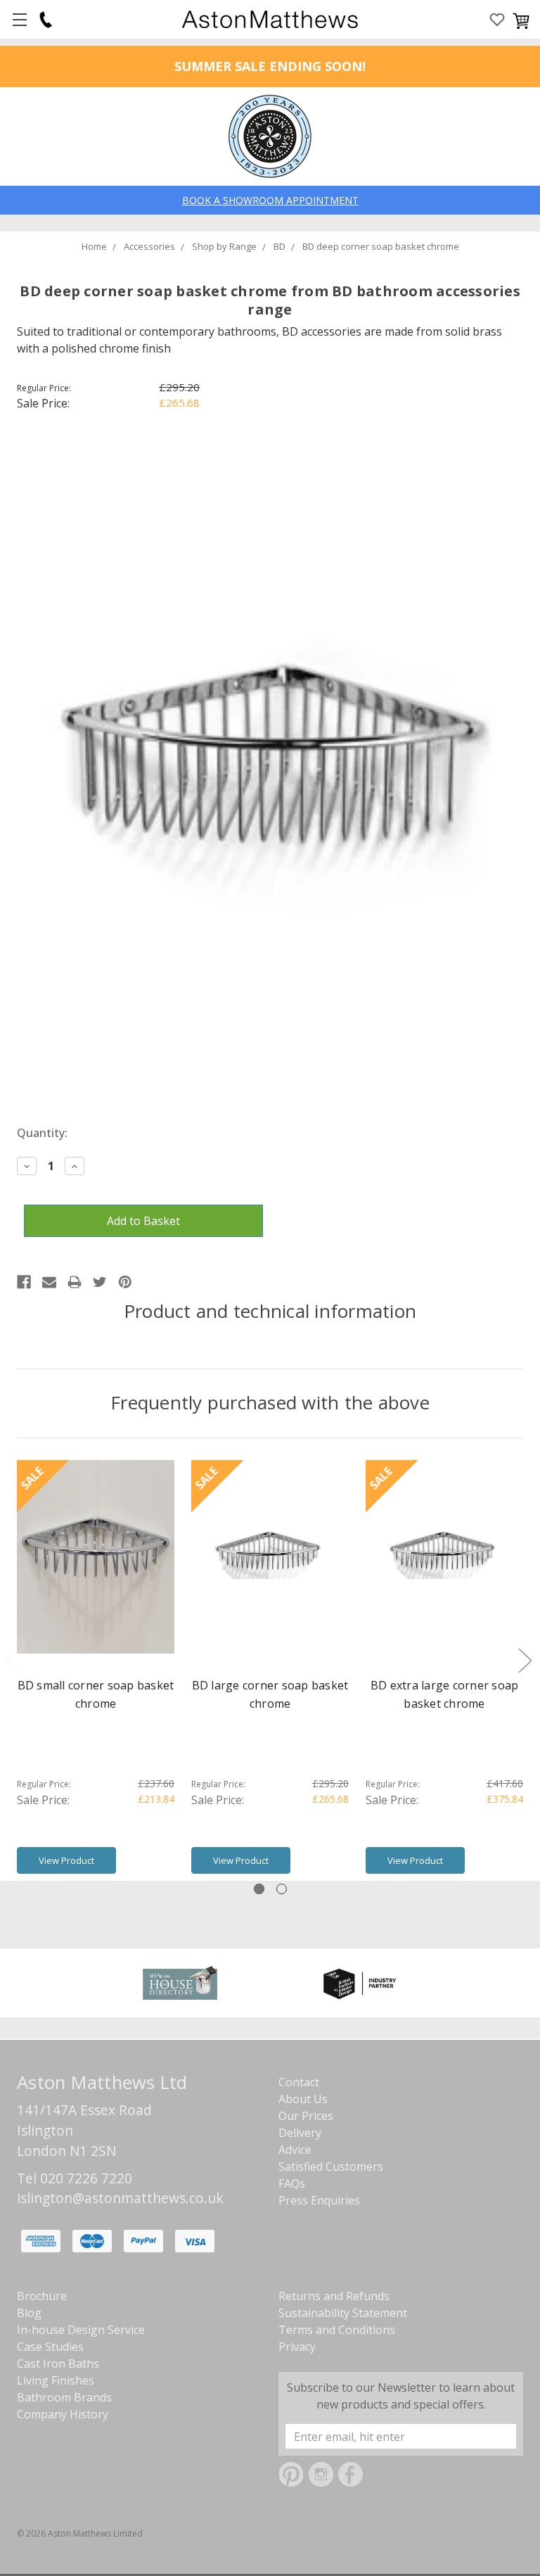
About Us (303, 2099)
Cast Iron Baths (58, 2364)
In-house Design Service (81, 2330)
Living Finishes (56, 2380)
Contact (299, 2082)
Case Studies (50, 2347)
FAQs (292, 2183)
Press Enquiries (319, 2200)
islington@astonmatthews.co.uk (120, 2198)
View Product (66, 1860)
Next (525, 1660)
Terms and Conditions (337, 2330)
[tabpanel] (96, 1670)
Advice (295, 2150)
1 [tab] (259, 1889)
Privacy (297, 2347)
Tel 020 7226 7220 (75, 2178)
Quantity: (42, 1133)
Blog (29, 2313)
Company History (63, 2414)
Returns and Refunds (334, 2296)
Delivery (300, 2133)
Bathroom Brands (64, 2397)
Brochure (42, 2296)
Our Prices (306, 2116)
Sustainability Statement (343, 2313)
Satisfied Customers (331, 2166)
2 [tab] (282, 1889)
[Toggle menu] (19, 19)
